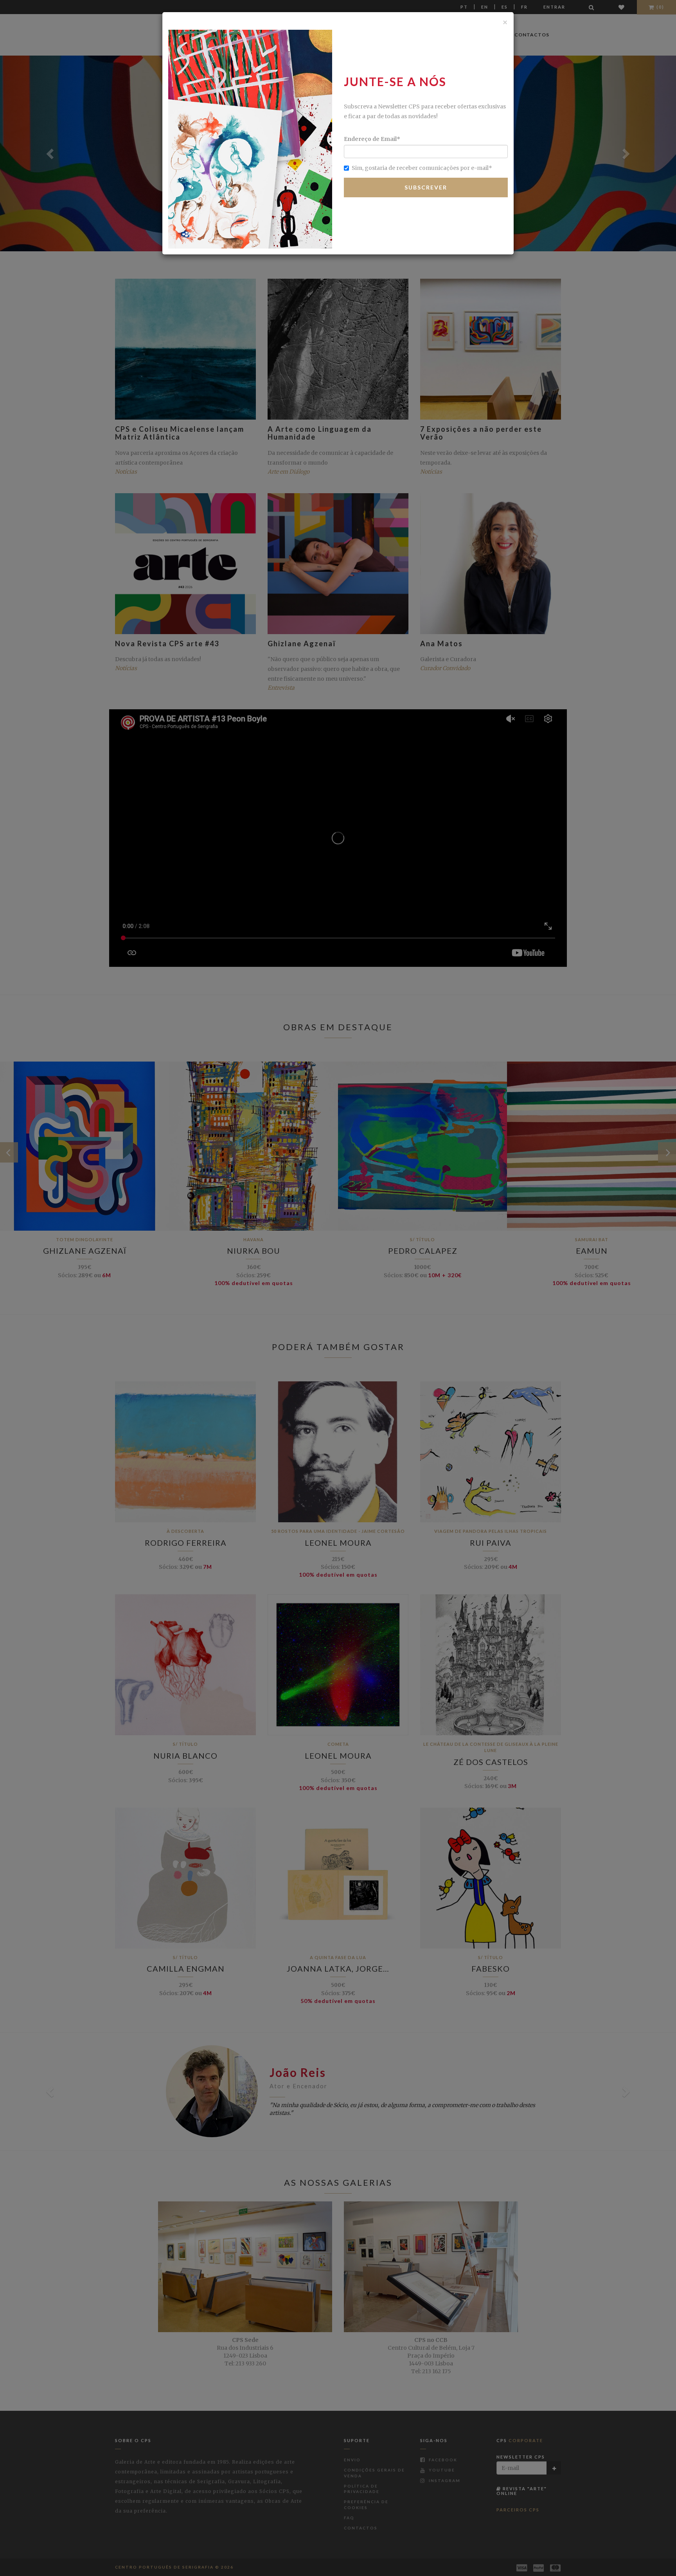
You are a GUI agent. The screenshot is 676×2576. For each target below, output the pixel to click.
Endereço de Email (372, 139)
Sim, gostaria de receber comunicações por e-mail (422, 168)
